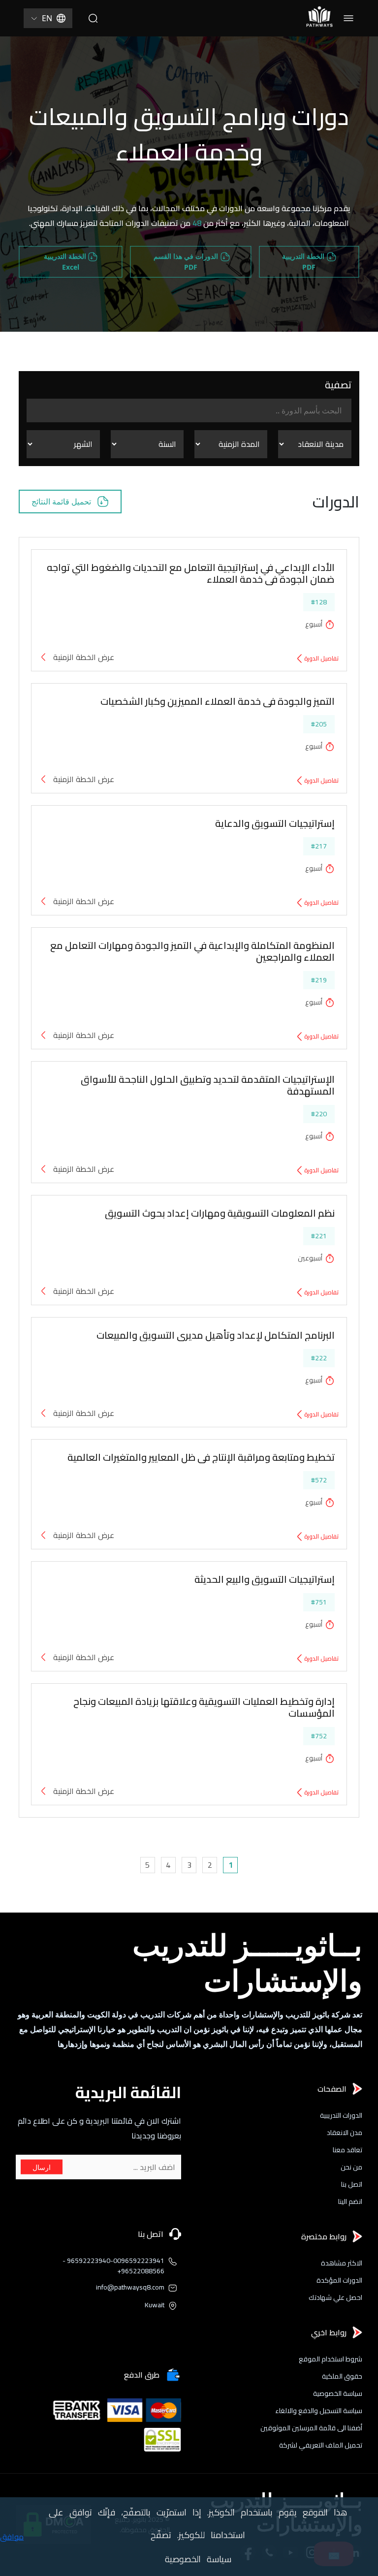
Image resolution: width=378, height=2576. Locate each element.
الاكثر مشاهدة (342, 2263)
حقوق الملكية (342, 2376)
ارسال (42, 2167)
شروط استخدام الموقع (331, 2359)
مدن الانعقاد (345, 2133)
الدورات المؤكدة (339, 2280)
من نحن (351, 2167)
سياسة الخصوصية (338, 2394)
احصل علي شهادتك (335, 2298)
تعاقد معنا (347, 2150)
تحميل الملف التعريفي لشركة (321, 2445)
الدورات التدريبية (341, 2116)
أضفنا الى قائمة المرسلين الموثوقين (311, 2428)
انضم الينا (350, 2202)
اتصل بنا (352, 2184)
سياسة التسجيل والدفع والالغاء (319, 2411)
